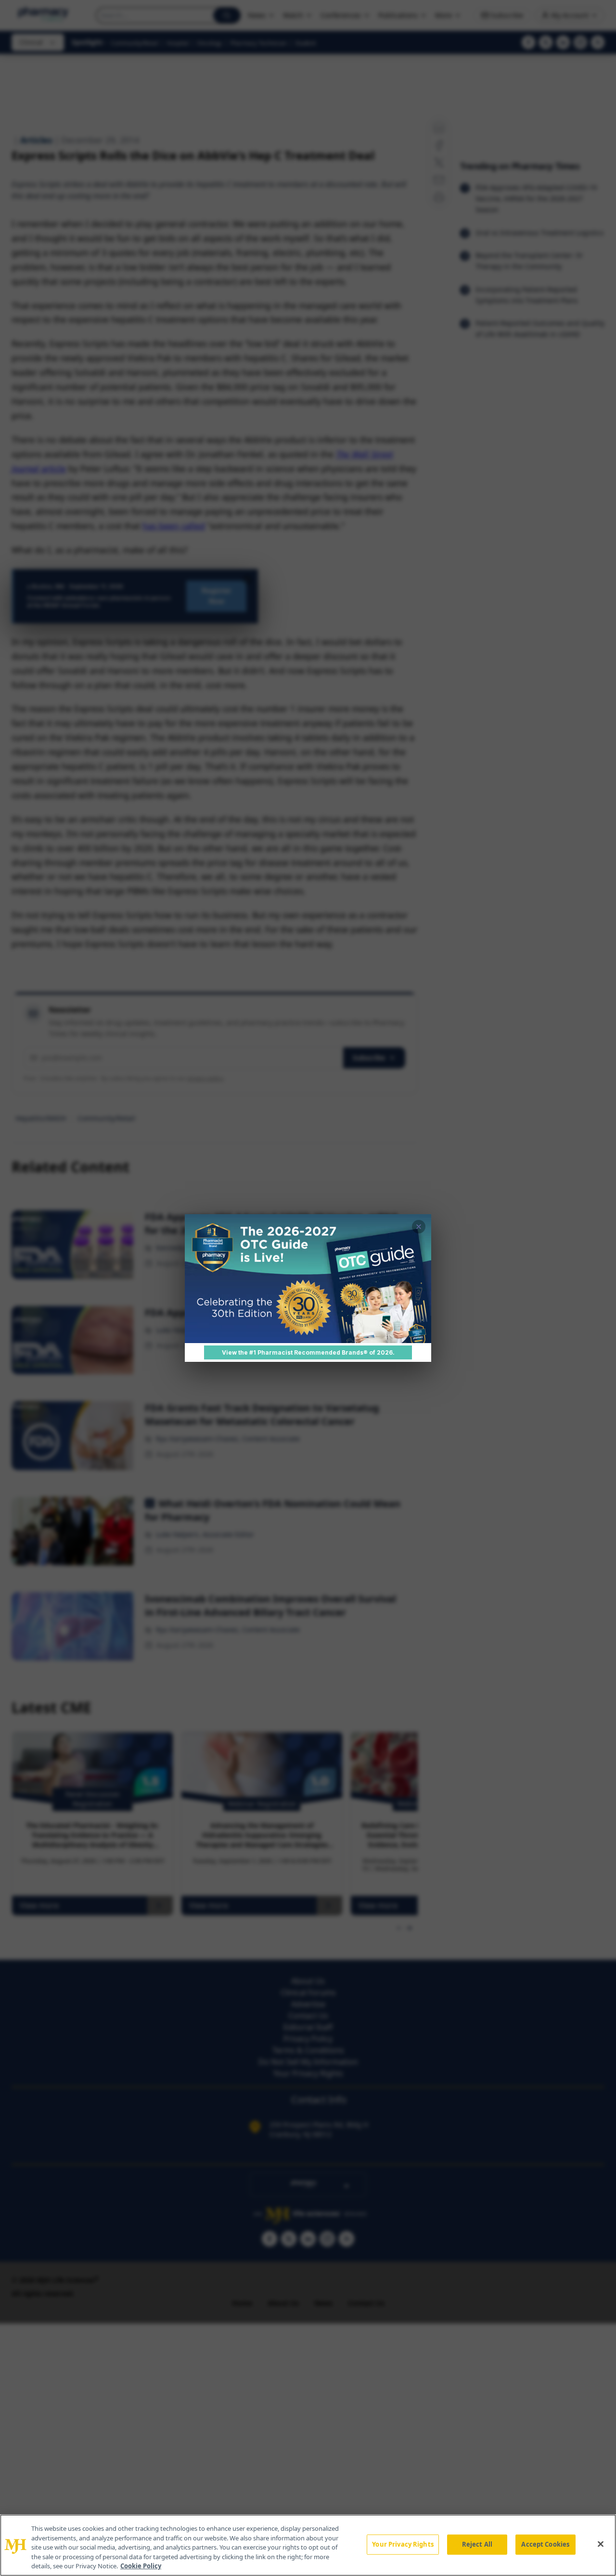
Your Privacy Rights (403, 2544)
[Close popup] (419, 1227)
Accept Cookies (545, 2544)
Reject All (477, 2544)
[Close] (601, 2544)
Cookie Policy (141, 2566)
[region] (308, 2545)
